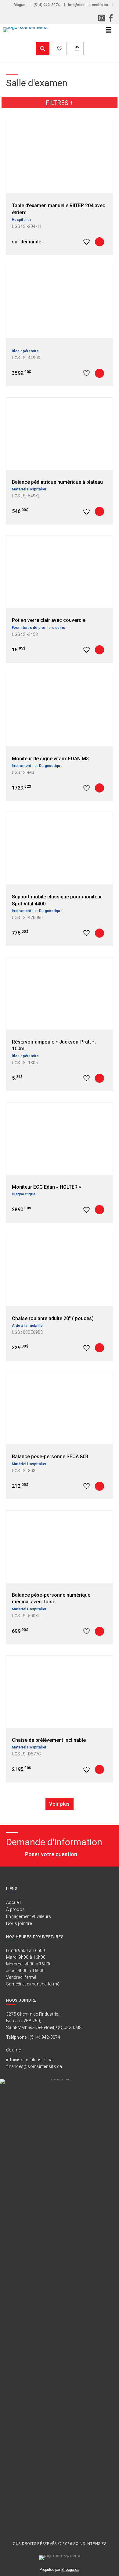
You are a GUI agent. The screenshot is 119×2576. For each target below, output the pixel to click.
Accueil (13, 1902)
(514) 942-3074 (47, 5)
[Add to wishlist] (87, 242)
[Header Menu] (108, 30)
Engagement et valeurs (29, 1916)
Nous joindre (19, 1923)
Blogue (20, 5)
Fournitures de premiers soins (38, 628)
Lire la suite (99, 242)
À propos (15, 1909)
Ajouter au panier (99, 373)
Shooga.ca (70, 2570)
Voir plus (59, 1804)
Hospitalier (22, 220)
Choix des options (99, 1210)
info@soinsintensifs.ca (88, 5)
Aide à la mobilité (27, 1326)
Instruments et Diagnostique (37, 766)
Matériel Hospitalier (29, 489)
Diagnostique (24, 1194)
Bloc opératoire (25, 351)
